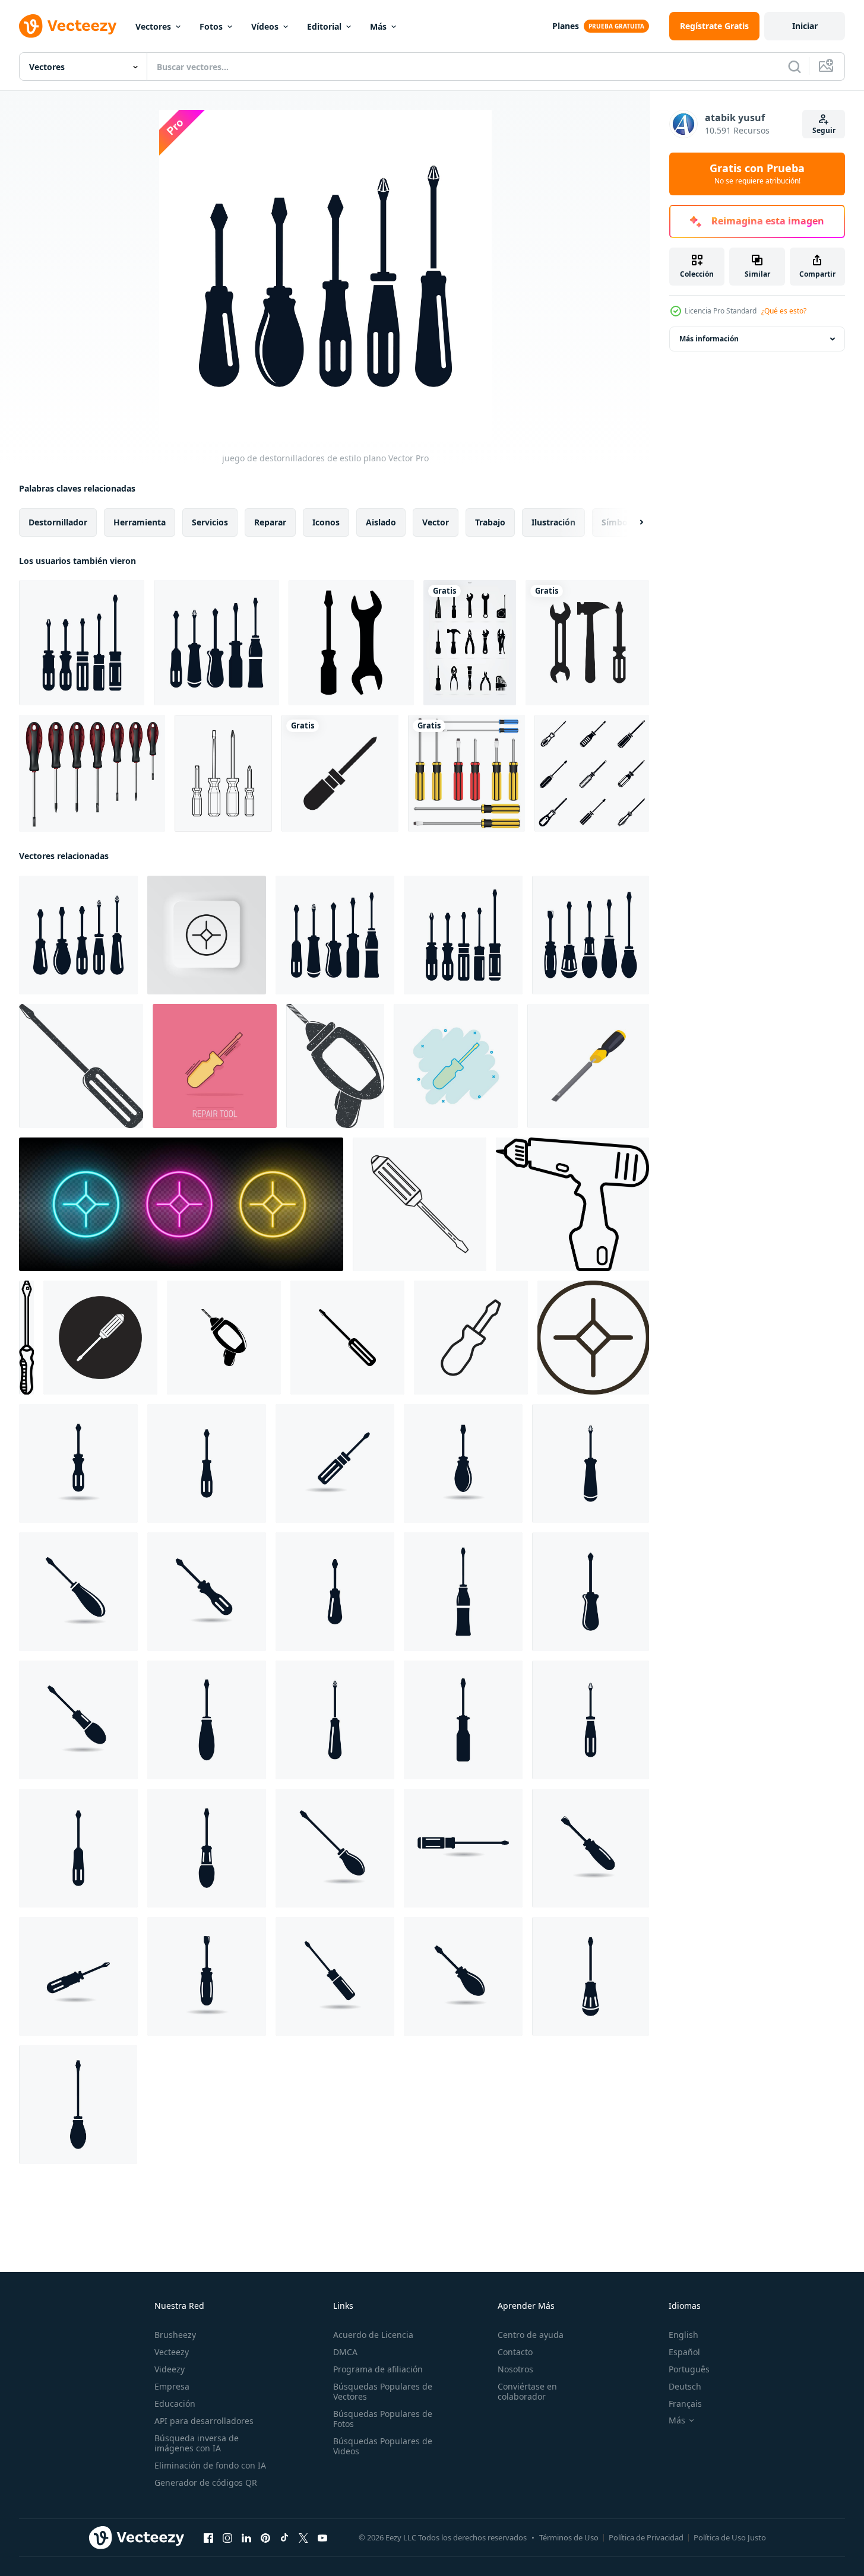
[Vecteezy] (68, 26)
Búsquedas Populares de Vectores (383, 2391)
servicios (210, 522)
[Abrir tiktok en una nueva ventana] (284, 2538)
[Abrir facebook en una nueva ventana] (208, 2538)
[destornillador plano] (223, 773)
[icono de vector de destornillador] (420, 1204)
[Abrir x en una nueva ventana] (303, 2538)
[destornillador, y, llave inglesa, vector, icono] (351, 643)
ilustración (553, 522)
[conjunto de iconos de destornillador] (82, 643)
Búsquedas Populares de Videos (383, 2446)
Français (685, 2404)
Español (684, 2352)
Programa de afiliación (378, 2369)
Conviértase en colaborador (527, 2391)
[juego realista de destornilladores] (92, 773)
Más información (709, 339)
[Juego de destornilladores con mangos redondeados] (591, 935)
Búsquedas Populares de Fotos (383, 2419)
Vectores (153, 26)
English (683, 2335)
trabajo (490, 522)
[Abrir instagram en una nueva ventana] (227, 2538)
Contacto (515, 2352)
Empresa (172, 2386)
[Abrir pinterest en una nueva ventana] (265, 2538)
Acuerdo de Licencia (373, 2335)
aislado (381, 522)
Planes (566, 26)
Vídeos (265, 26)
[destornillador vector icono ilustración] (224, 1338)
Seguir (824, 130)
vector (436, 522)
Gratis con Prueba (757, 174)
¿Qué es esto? (784, 311)
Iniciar (805, 26)
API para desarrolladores (204, 2421)
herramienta (140, 522)
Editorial (324, 26)
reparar (270, 522)
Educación (175, 2404)
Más (378, 26)
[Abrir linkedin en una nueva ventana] (246, 2538)
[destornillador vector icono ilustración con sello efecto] (81, 1066)
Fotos (211, 26)
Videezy (170, 2369)
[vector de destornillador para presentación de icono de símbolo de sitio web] (340, 773)
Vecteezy (172, 2352)
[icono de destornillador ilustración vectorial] (572, 1204)
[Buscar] (795, 66)
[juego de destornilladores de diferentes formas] (216, 643)
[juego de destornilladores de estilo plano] (78, 935)
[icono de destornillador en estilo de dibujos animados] (588, 1066)
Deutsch (685, 2386)
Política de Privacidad (646, 2537)
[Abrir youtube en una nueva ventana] (322, 2538)
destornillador (58, 522)
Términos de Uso (569, 2537)
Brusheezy (175, 2335)
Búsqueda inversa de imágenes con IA (197, 2443)
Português (689, 2369)
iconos (326, 522)
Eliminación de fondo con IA (210, 2465)
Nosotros (515, 2369)
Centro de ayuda (531, 2335)
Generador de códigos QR (206, 2482)
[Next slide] (631, 522)
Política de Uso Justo (730, 2537)
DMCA (345, 2352)
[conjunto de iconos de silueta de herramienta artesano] (470, 643)
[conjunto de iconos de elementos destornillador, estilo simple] (592, 773)
